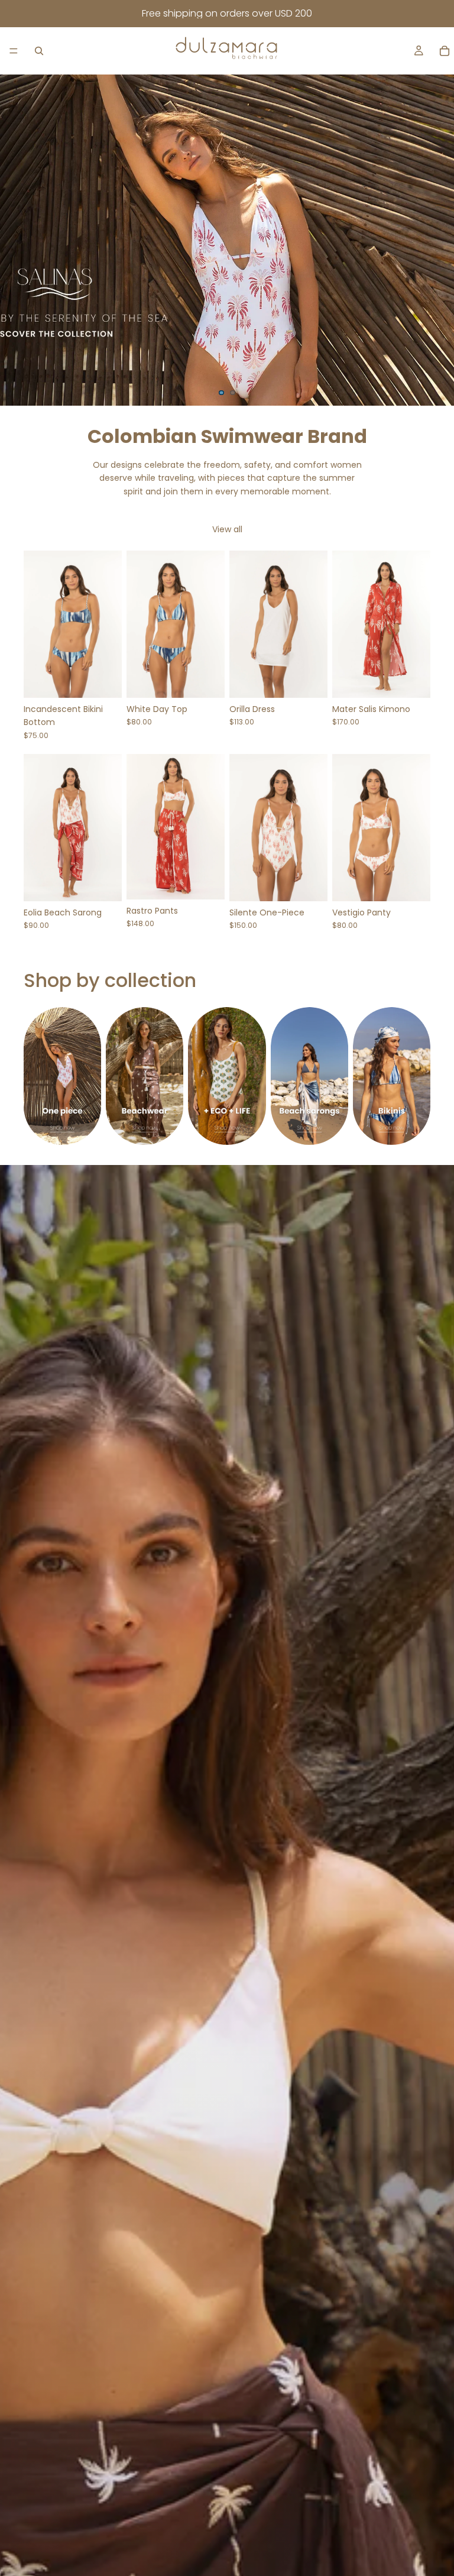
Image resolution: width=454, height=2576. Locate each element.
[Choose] (103, 679)
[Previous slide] (19, 240)
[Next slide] (435, 240)
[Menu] (14, 51)
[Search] (39, 51)
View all (227, 529)
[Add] (103, 883)
